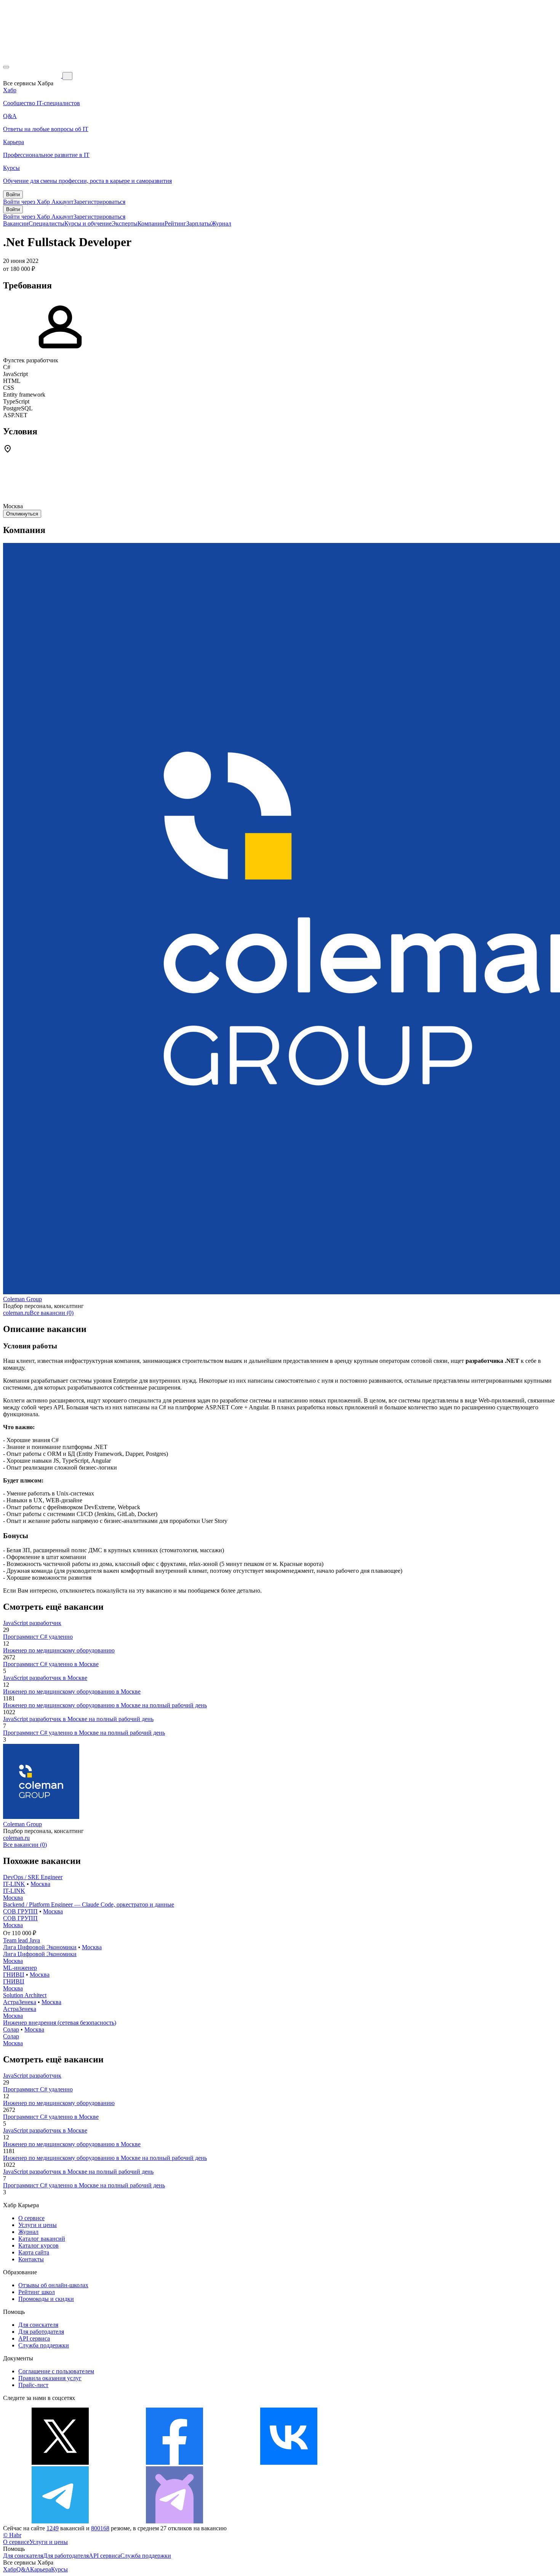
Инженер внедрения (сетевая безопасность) (60, 2023)
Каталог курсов (38, 2245)
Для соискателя (38, 2325)
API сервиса (34, 2338)
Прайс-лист (33, 2385)
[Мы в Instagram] (403, 2463)
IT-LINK (14, 1884)
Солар (11, 2029)
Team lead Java (22, 1940)
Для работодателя (41, 2332)
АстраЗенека (20, 2002)
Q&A (23, 2569)
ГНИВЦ (14, 1975)
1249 (53, 2528)
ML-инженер (20, 1968)
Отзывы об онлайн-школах (53, 2285)
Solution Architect (25, 1995)
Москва (40, 1884)
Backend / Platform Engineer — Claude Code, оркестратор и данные (89, 1904)
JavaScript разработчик (32, 1623)
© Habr (12, 2535)
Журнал (221, 223)
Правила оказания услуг (50, 2378)
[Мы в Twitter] (60, 2463)
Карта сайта (34, 2252)
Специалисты (46, 223)
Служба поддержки (44, 2345)
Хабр (10, 2569)
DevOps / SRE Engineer (33, 1877)
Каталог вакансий (42, 2239)
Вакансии (16, 223)
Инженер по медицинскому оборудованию (59, 1650)
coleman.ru (16, 1313)
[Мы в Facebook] (174, 2463)
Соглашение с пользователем (56, 2371)
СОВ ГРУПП (20, 1911)
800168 (100, 2528)
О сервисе (31, 2218)
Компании (151, 223)
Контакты (31, 2259)
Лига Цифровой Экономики (40, 1947)
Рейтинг (175, 223)
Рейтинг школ (37, 2292)
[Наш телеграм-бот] (174, 2521)
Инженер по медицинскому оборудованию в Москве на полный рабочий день (105, 1705)
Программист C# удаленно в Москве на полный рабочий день (84, 1733)
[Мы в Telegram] (60, 2521)
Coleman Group (22, 1299)
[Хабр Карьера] (33, 76)
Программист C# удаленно (38, 1637)
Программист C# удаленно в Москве (51, 1664)
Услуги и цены (38, 2225)
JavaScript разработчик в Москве (45, 1678)
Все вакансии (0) (52, 1313)
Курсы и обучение (88, 223)
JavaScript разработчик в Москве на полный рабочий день (78, 1719)
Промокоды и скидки (46, 2299)
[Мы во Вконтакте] (289, 2463)
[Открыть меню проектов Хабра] (6, 67)
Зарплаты (199, 223)
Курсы (59, 2569)
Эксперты (125, 223)
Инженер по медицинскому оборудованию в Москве (72, 1691)
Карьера (41, 2569)
